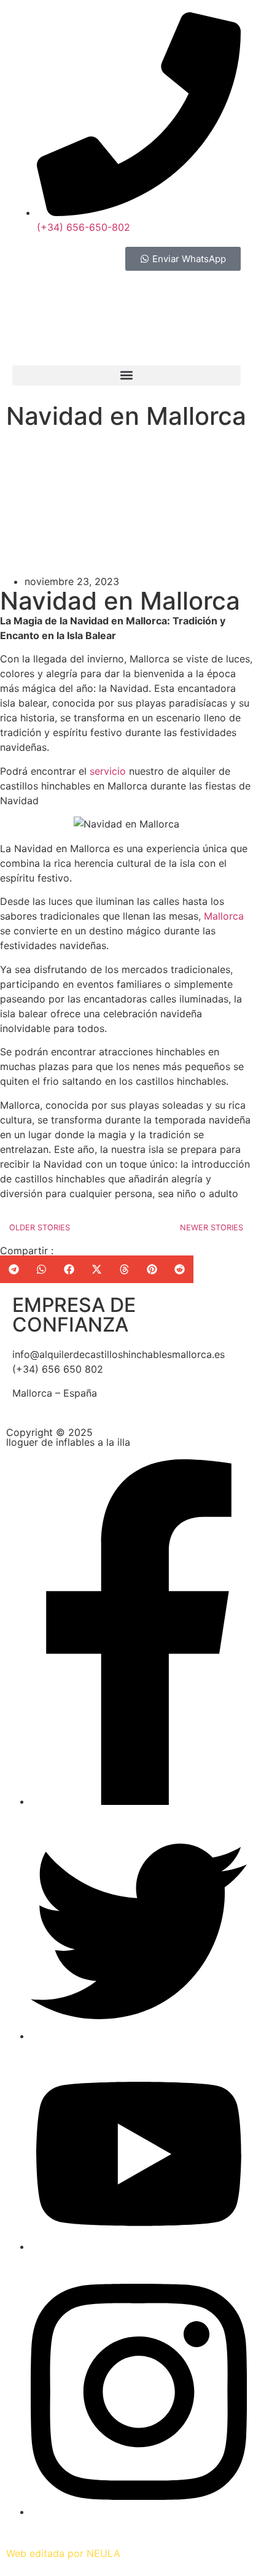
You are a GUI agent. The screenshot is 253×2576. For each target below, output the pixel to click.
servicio (108, 771)
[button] (126, 375)
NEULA (103, 2553)
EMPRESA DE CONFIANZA (74, 1315)
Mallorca (224, 916)
